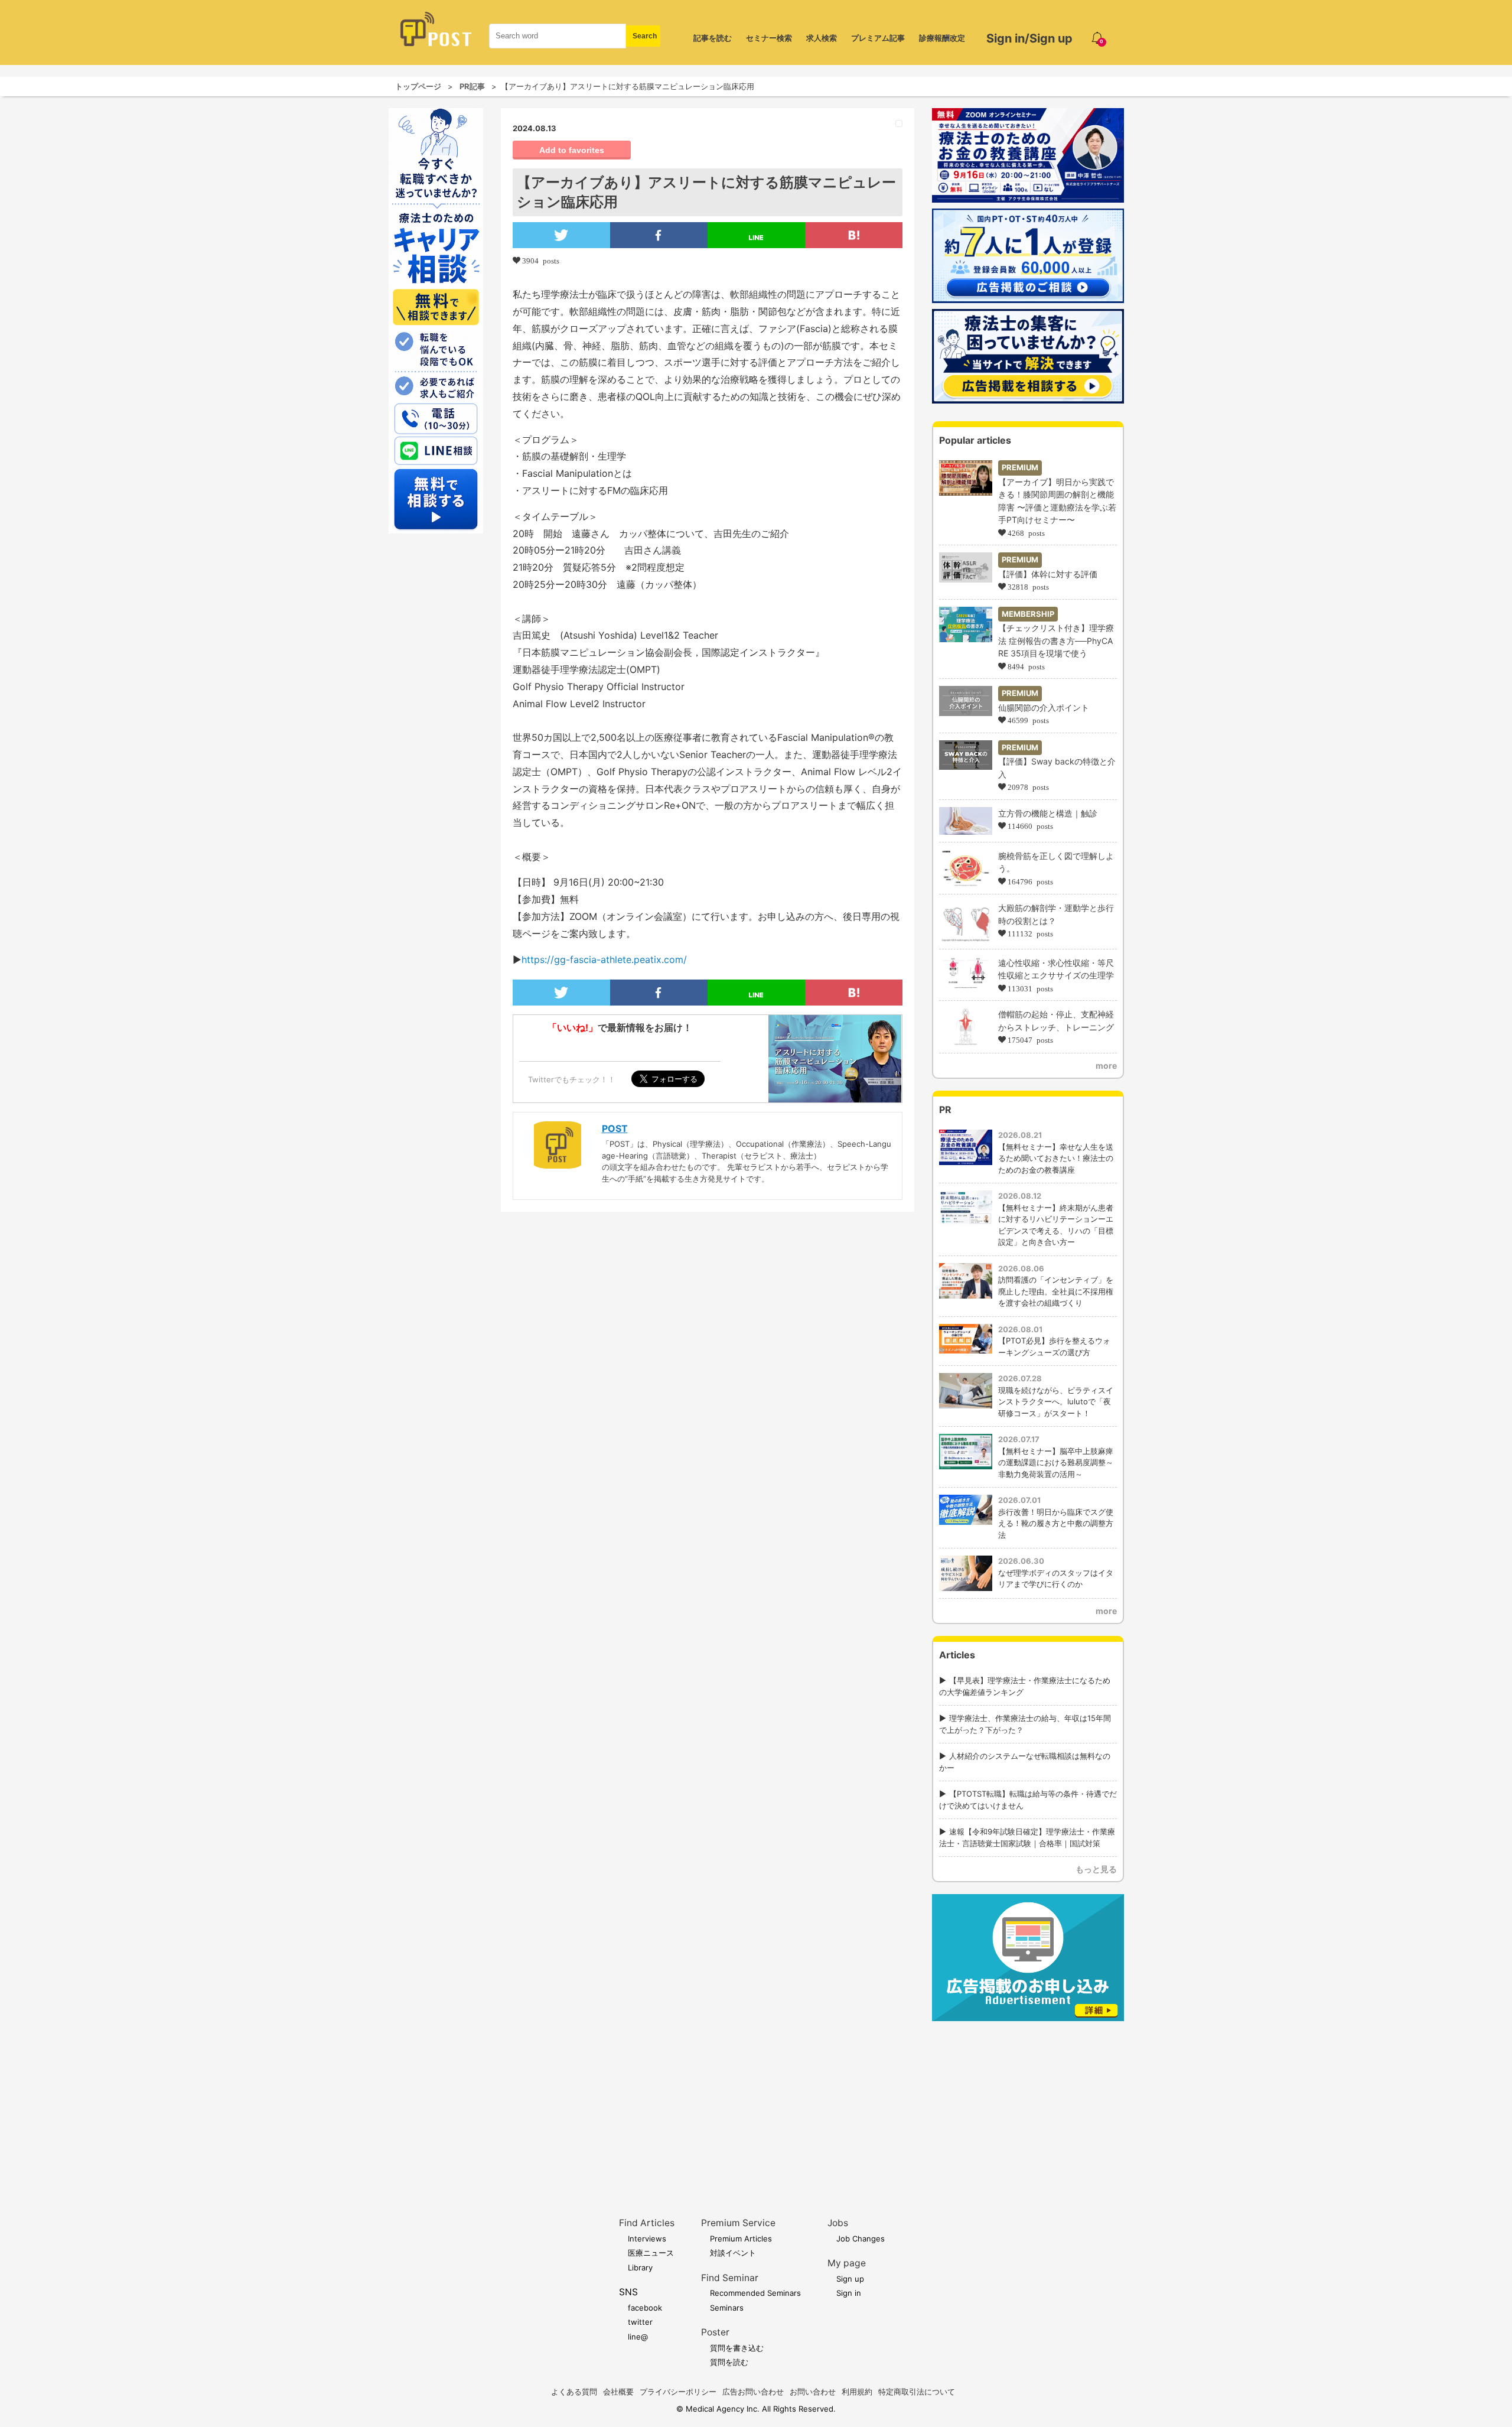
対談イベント (733, 2253)
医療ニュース (651, 2253)
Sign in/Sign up (1029, 38)
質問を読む (729, 2362)
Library (640, 2267)
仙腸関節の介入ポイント (1044, 707)
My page (847, 2263)
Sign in (849, 2293)
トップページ (418, 86)
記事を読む (713, 38)
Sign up (850, 2279)
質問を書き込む (737, 2348)
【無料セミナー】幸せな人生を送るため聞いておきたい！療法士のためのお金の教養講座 (1056, 1158)
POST (615, 1128)
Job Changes (861, 2239)
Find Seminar (730, 2278)
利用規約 (857, 2392)
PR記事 (472, 86)
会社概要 (618, 2392)
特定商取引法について (917, 2392)
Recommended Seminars (755, 2293)
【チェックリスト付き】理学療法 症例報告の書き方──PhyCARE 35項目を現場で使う (1056, 640)
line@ (638, 2337)
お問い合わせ (813, 2392)
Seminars (727, 2308)
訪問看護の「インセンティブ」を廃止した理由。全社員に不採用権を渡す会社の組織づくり (1056, 1291)
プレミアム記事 (878, 38)
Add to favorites (572, 150)
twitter (640, 2322)
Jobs (838, 2223)
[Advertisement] (1028, 2101)
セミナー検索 (769, 38)
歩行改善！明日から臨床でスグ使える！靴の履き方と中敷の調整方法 (1056, 1523)
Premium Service (738, 2223)
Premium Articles (741, 2239)
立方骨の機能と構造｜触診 (1048, 813)
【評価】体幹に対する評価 (1048, 574)
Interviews (647, 2239)
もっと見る (1096, 1869)
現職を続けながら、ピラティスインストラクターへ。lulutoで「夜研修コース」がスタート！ (1056, 1402)
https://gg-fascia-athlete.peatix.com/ (604, 959)
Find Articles (647, 2223)
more (1106, 1066)
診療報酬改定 (942, 38)
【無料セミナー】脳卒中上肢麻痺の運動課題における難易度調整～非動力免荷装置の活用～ (1056, 1463)
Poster (715, 2332)
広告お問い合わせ (753, 2392)
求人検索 (822, 38)
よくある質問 (574, 2392)
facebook (645, 2308)
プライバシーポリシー (678, 2392)
